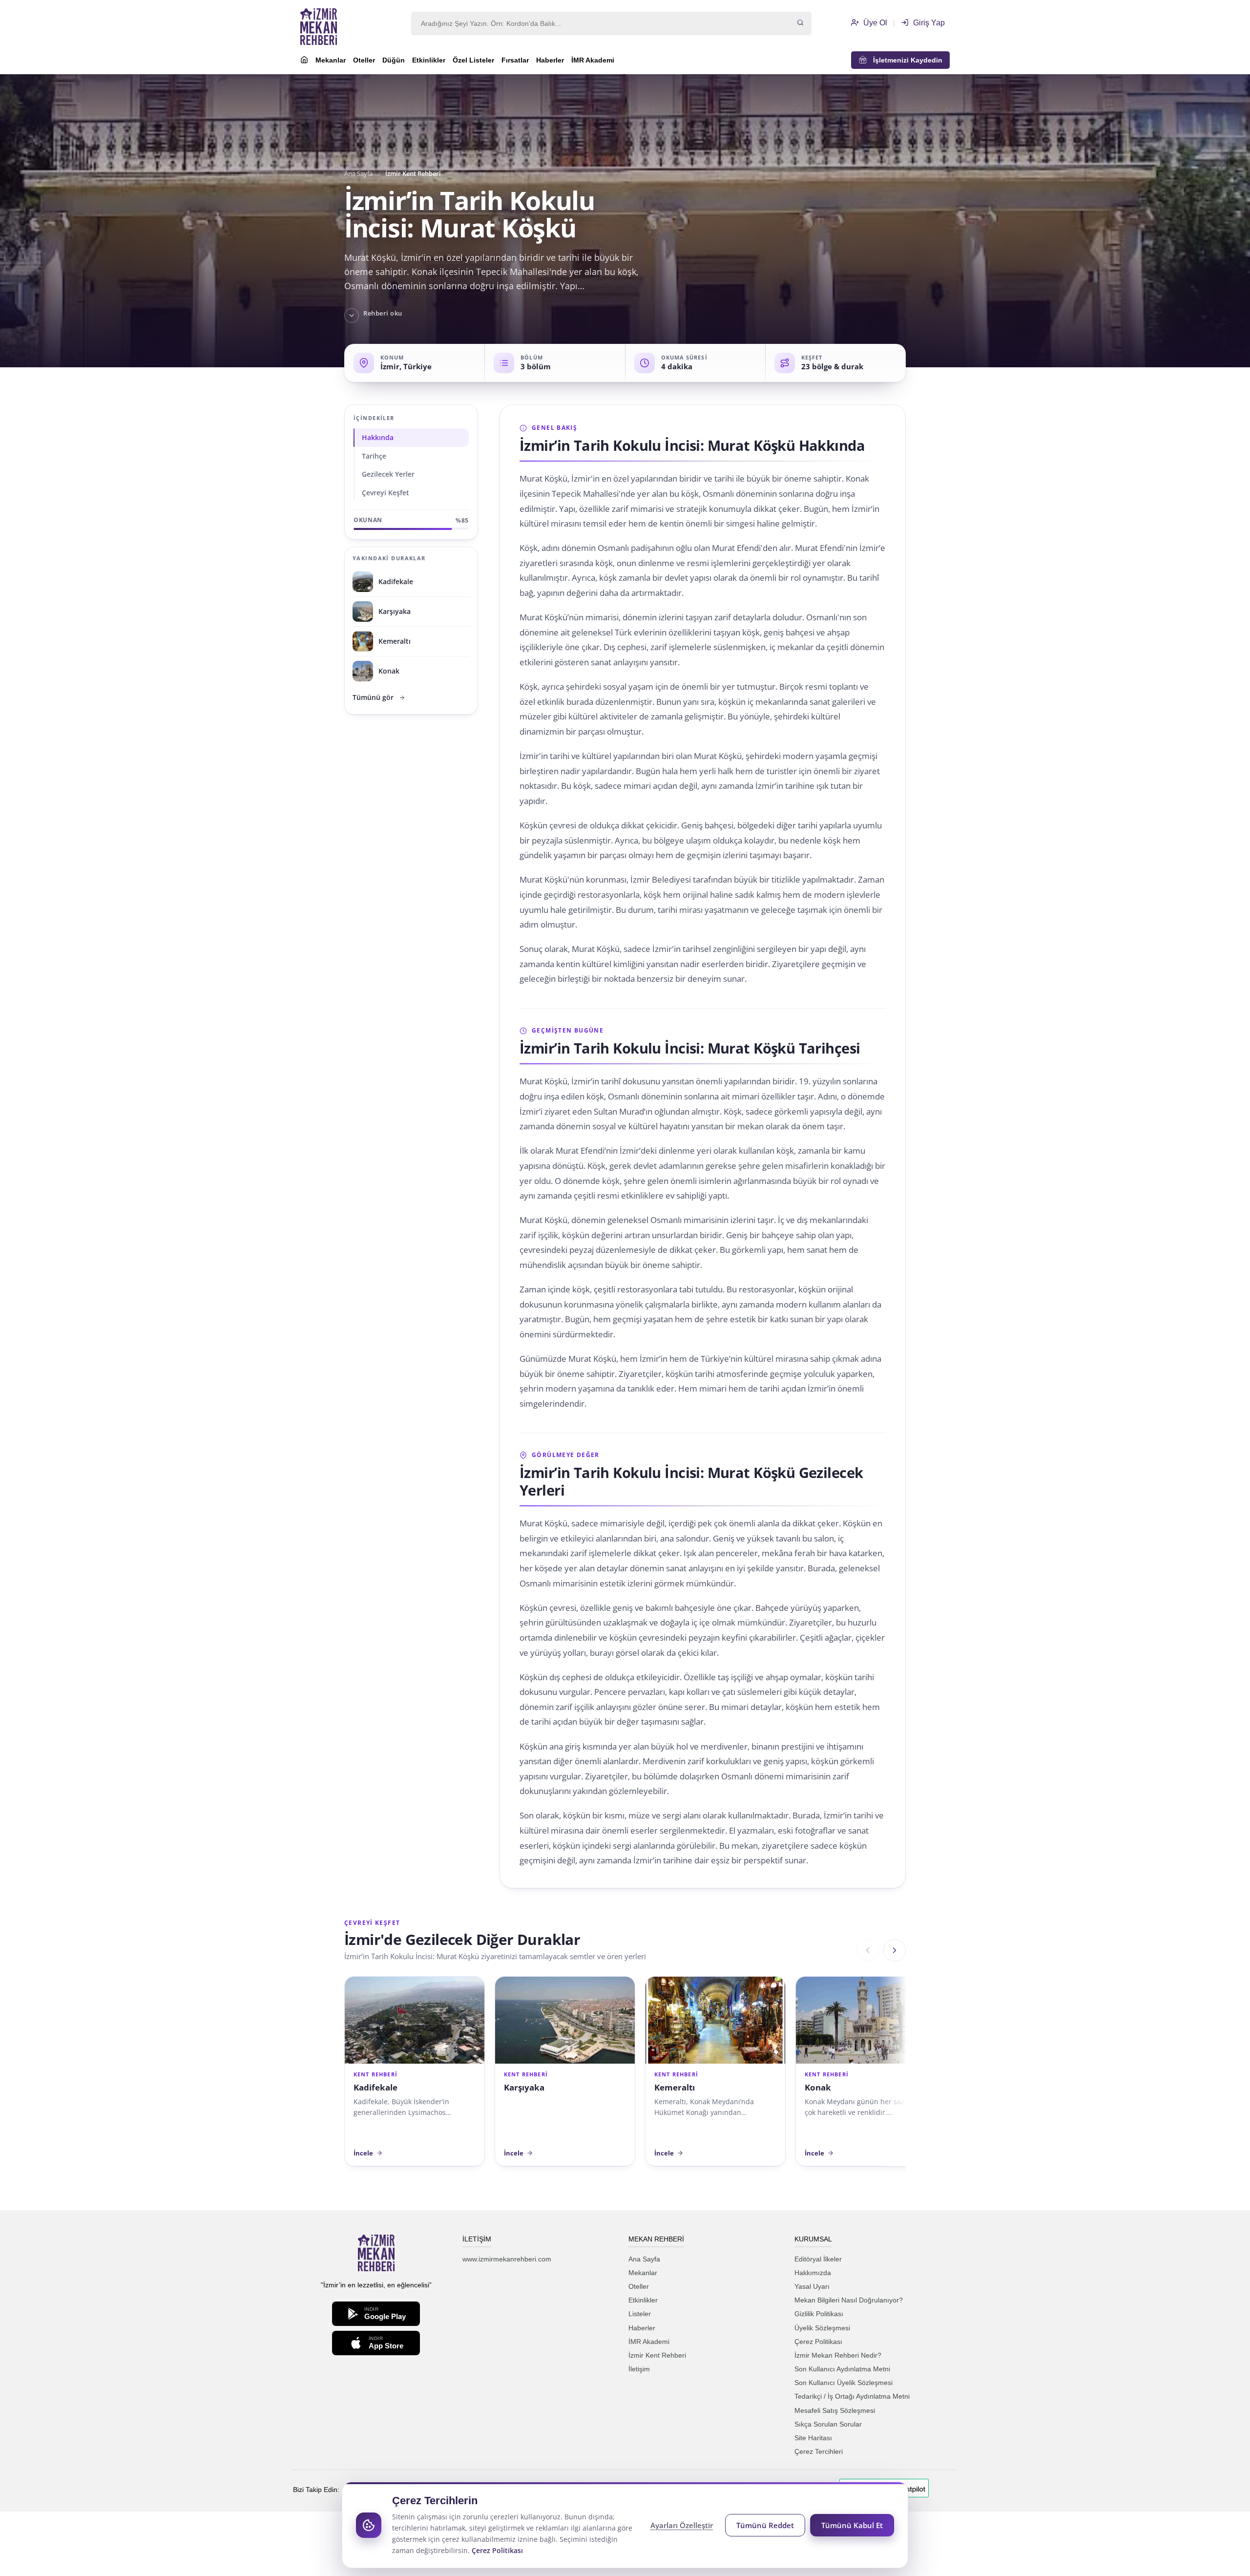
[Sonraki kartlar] (895, 1950)
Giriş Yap (928, 23)
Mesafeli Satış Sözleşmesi (835, 2410)
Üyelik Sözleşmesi (822, 2328)
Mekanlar (331, 60)
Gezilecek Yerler (388, 474)
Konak (818, 2087)
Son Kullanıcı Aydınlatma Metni (842, 2369)
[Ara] (800, 23)
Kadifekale (375, 2087)
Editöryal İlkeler (818, 2259)
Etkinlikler (429, 60)
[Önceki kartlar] (868, 1950)
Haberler (550, 60)
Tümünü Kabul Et (852, 2525)
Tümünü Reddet (765, 2525)
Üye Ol (874, 23)
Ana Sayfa (358, 174)
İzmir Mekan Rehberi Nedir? (838, 2355)
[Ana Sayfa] (304, 61)
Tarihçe (374, 456)
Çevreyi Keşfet (385, 493)
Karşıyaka (524, 2087)
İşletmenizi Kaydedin (905, 60)
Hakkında (378, 437)
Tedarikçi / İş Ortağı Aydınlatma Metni (852, 2396)
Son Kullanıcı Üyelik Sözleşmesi (844, 2383)
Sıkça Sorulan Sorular (828, 2424)
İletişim (639, 2369)
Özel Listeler (473, 60)
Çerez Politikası (818, 2342)
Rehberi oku (383, 313)
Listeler (640, 2314)
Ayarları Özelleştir (682, 2525)
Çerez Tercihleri (819, 2451)
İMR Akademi (593, 60)
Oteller (364, 60)
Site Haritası (813, 2438)
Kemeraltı (675, 2087)
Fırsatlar (515, 60)
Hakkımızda (813, 2273)
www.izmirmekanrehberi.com (507, 2259)
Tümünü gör (373, 697)
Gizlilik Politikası (819, 2314)
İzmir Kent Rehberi (657, 2355)
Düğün (394, 60)
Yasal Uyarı (812, 2286)
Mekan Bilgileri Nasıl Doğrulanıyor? (849, 2300)
